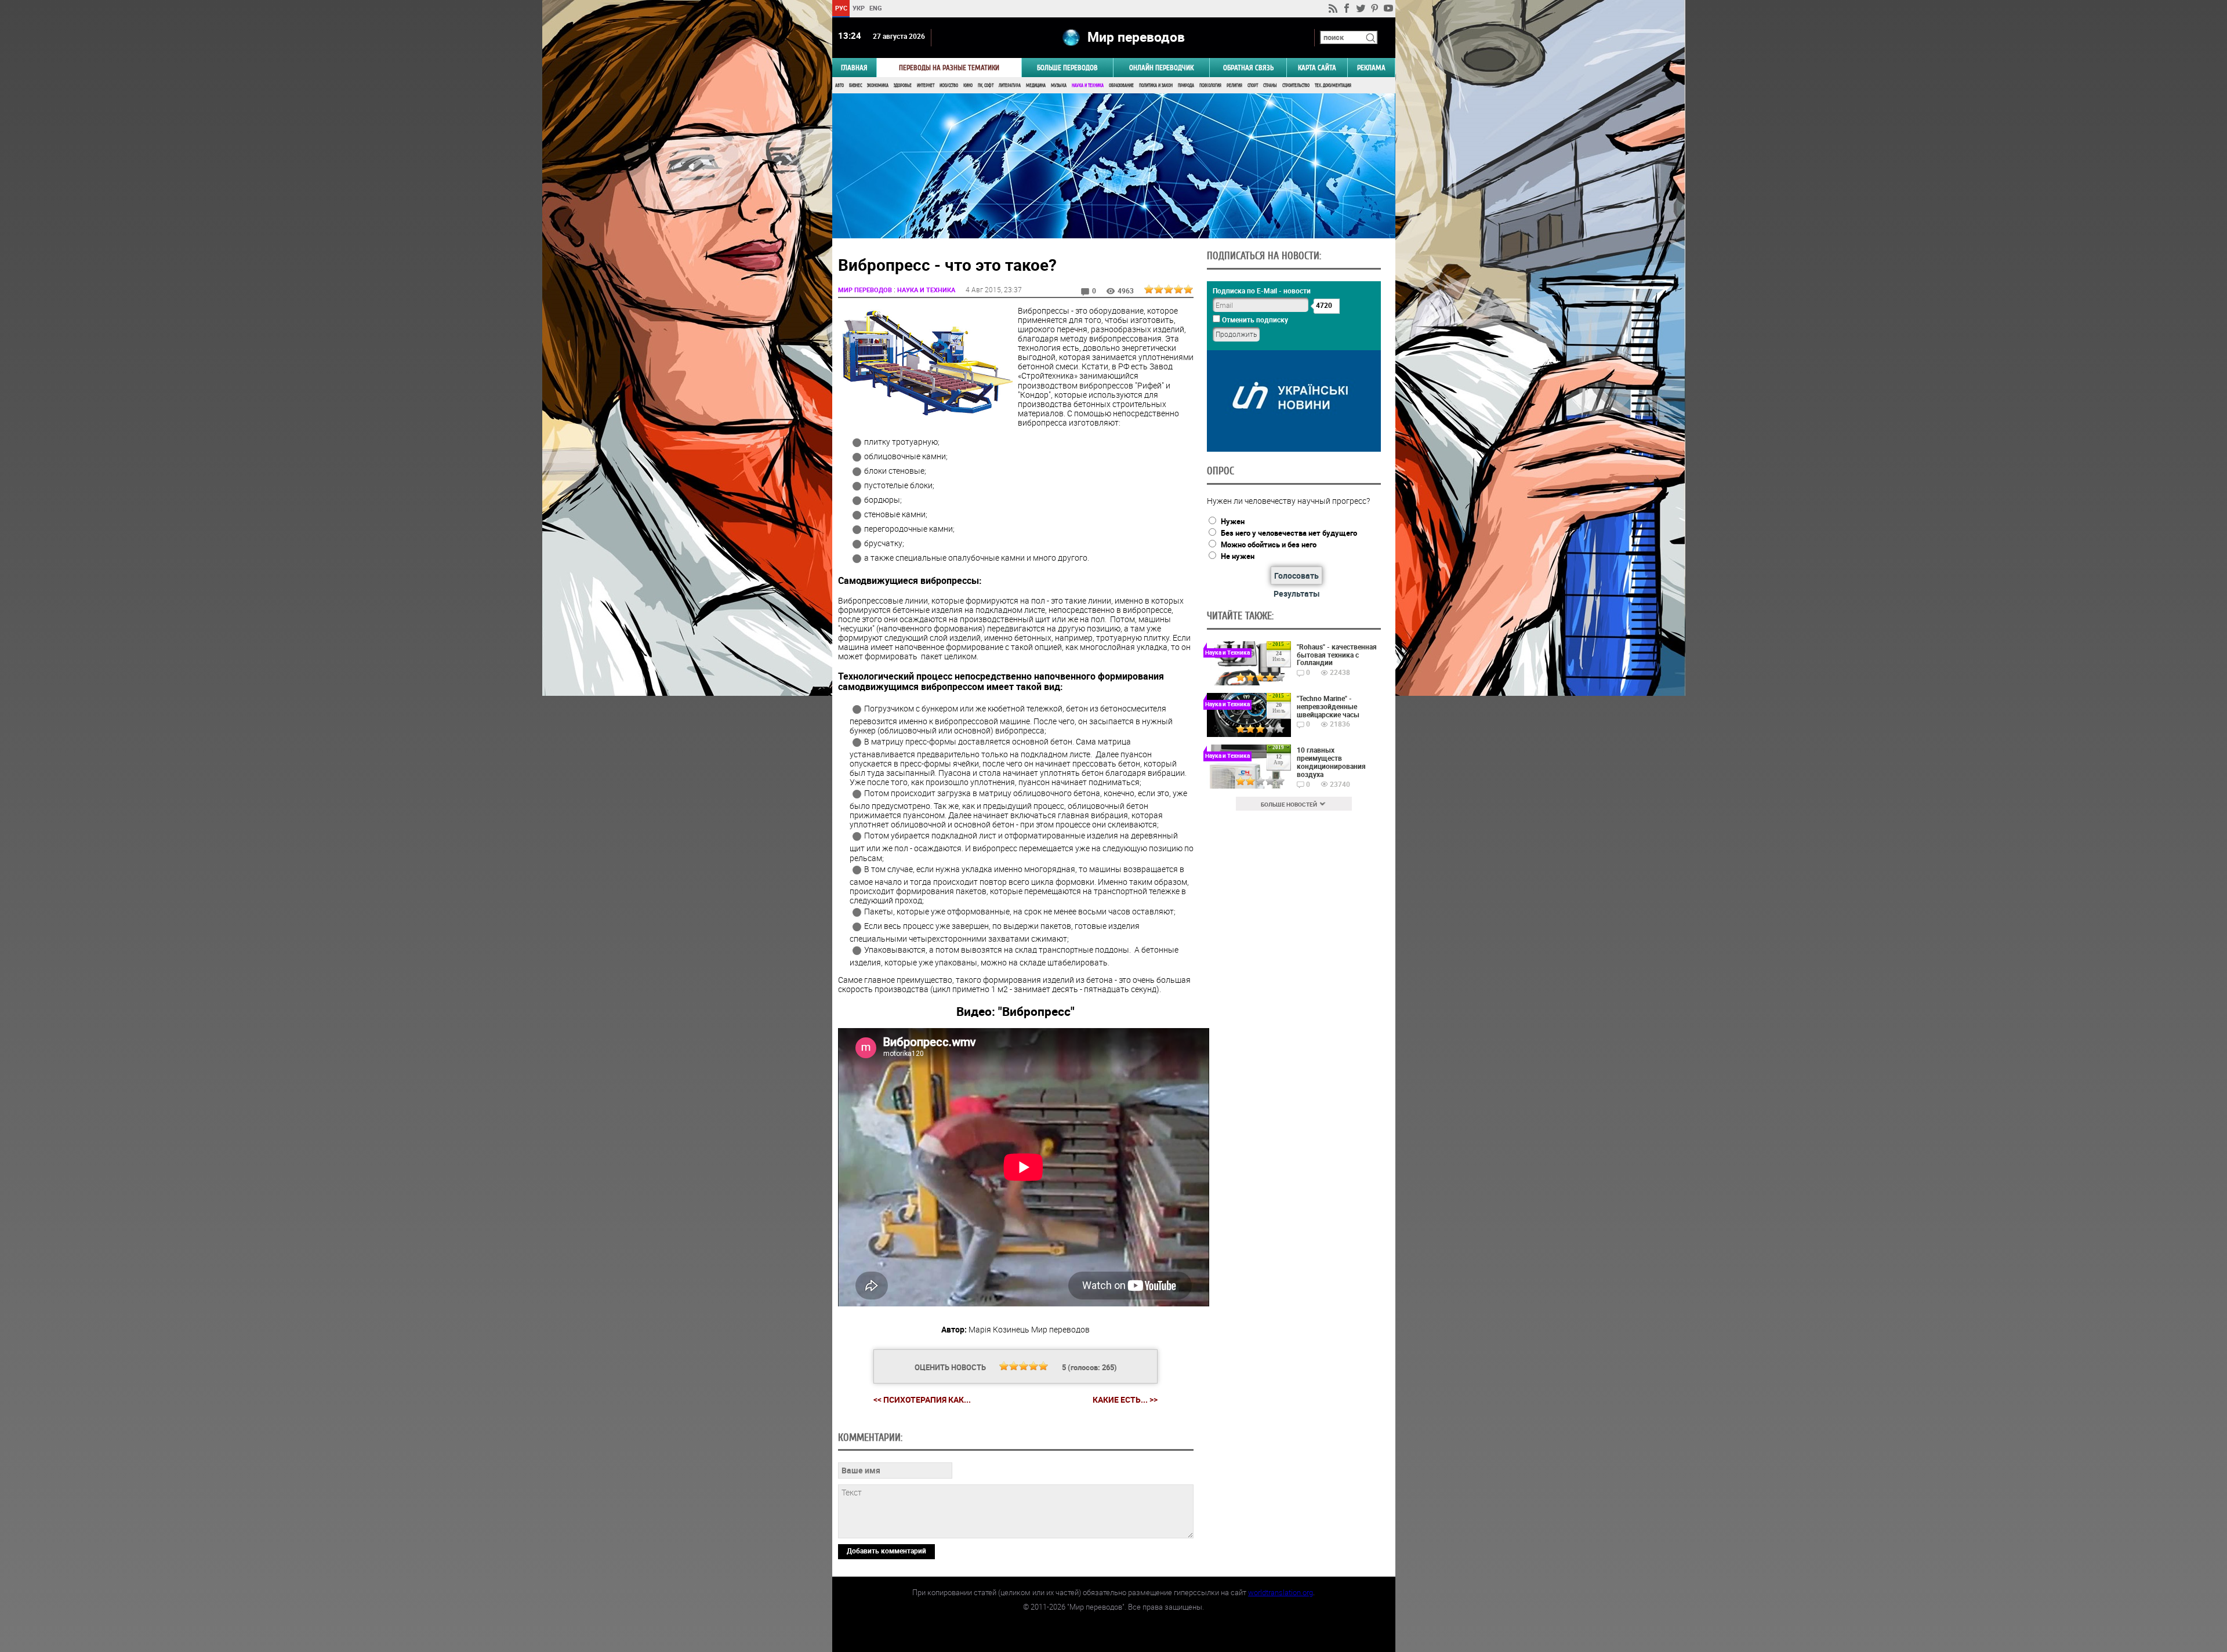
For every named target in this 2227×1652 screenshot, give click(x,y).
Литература (1010, 86)
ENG (876, 8)
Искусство (949, 86)
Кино (968, 86)
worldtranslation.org (1281, 1592)
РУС (841, 8)
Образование (1121, 86)
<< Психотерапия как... (922, 1399)
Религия (1234, 86)
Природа (1186, 86)
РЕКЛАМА (1371, 68)
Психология (1210, 86)
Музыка (1059, 86)
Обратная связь (1248, 68)
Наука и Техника (1088, 86)
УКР (858, 8)
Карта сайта (1317, 68)
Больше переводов (1067, 68)
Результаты (1297, 593)
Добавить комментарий (886, 1551)
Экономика (878, 86)
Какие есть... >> (1125, 1400)
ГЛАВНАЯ (854, 68)
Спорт (1253, 86)
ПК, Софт (986, 86)
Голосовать (1296, 576)
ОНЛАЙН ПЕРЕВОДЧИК (1161, 68)
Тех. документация (1333, 86)
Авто (839, 86)
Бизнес (855, 86)
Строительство (1296, 86)
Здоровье (903, 86)
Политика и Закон (1156, 86)
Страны (1270, 86)
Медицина (1036, 86)
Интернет (926, 86)
